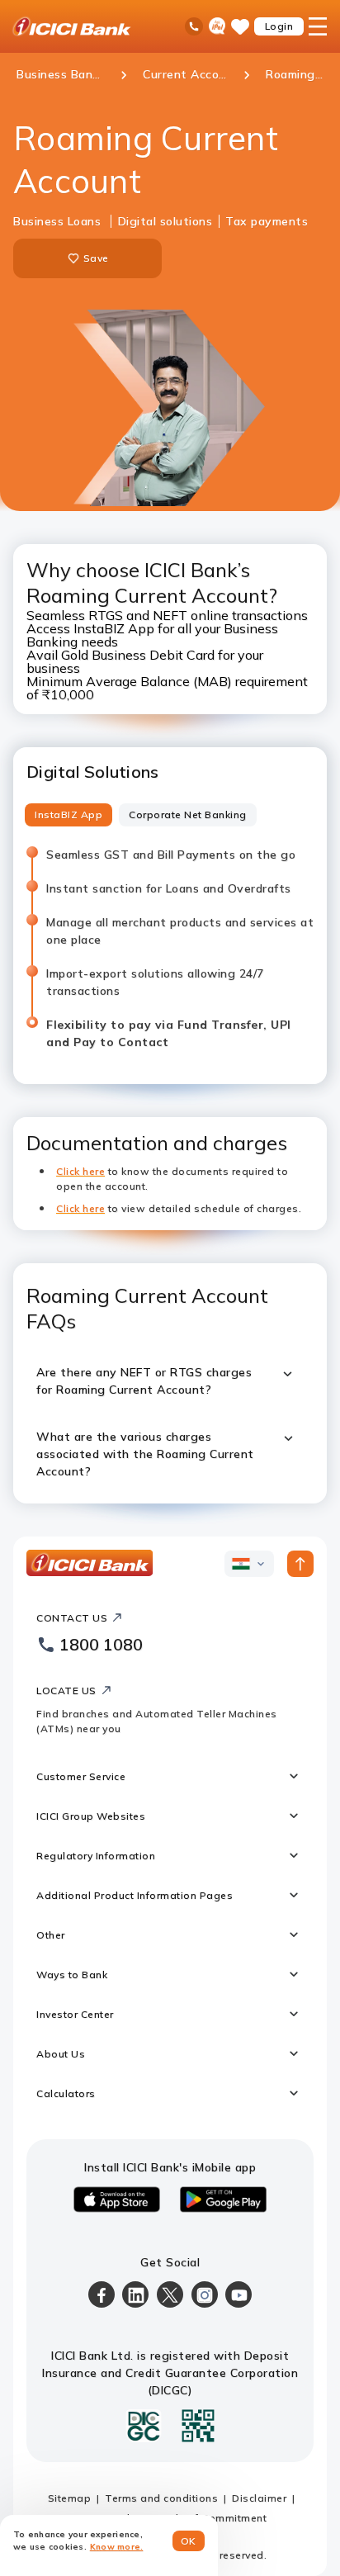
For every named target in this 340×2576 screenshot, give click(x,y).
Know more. (117, 2547)
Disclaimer (259, 2498)
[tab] (68, 815)
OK (189, 2541)
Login (279, 26)
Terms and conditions (161, 2498)
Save (96, 258)
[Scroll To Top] (300, 1564)
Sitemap (70, 2498)
